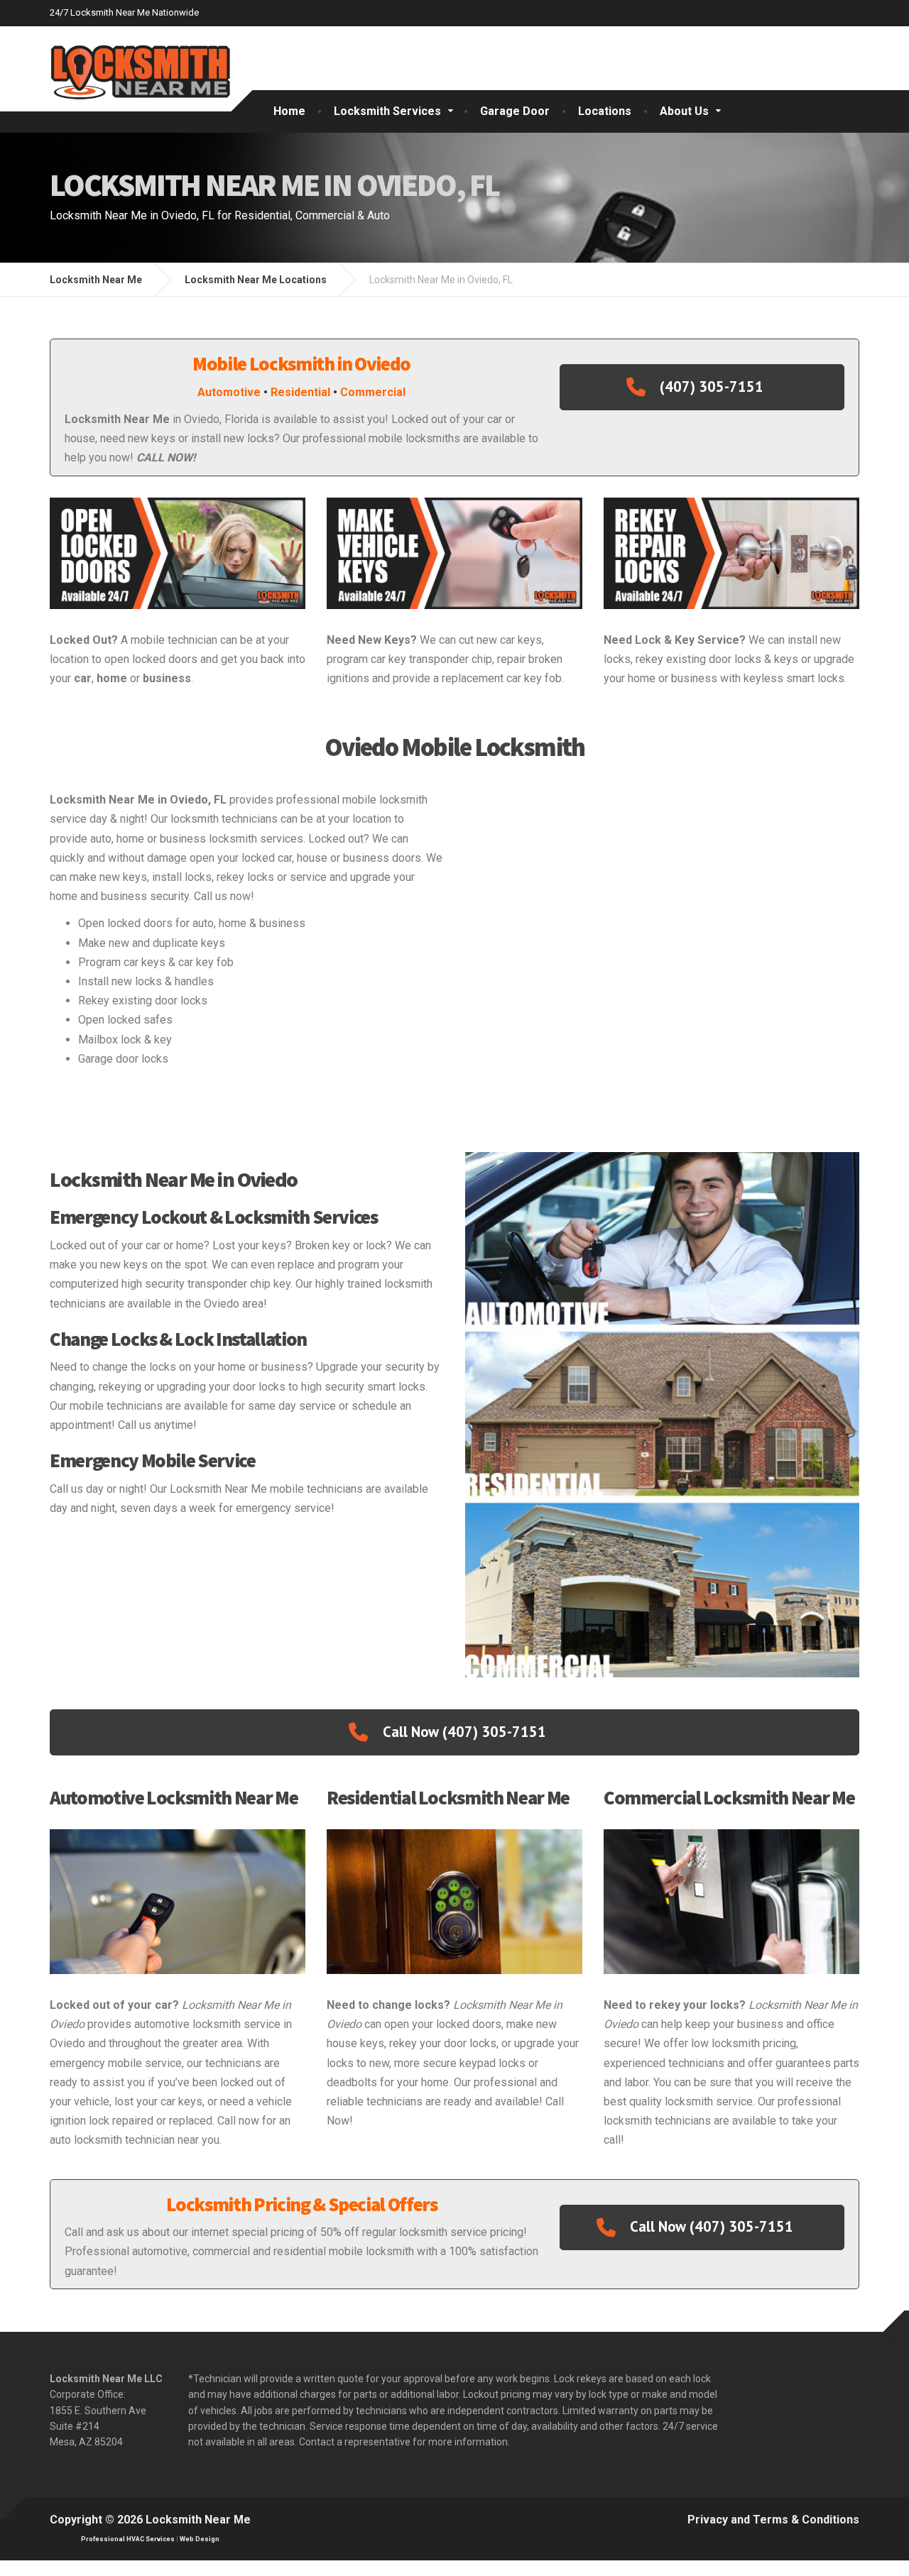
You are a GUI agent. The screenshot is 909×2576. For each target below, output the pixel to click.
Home (289, 111)
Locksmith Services (387, 111)
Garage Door (515, 111)
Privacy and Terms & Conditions (773, 2520)
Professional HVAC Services (128, 2539)
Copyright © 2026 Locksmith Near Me (150, 2520)
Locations (605, 111)
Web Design (200, 2539)
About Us (684, 111)
